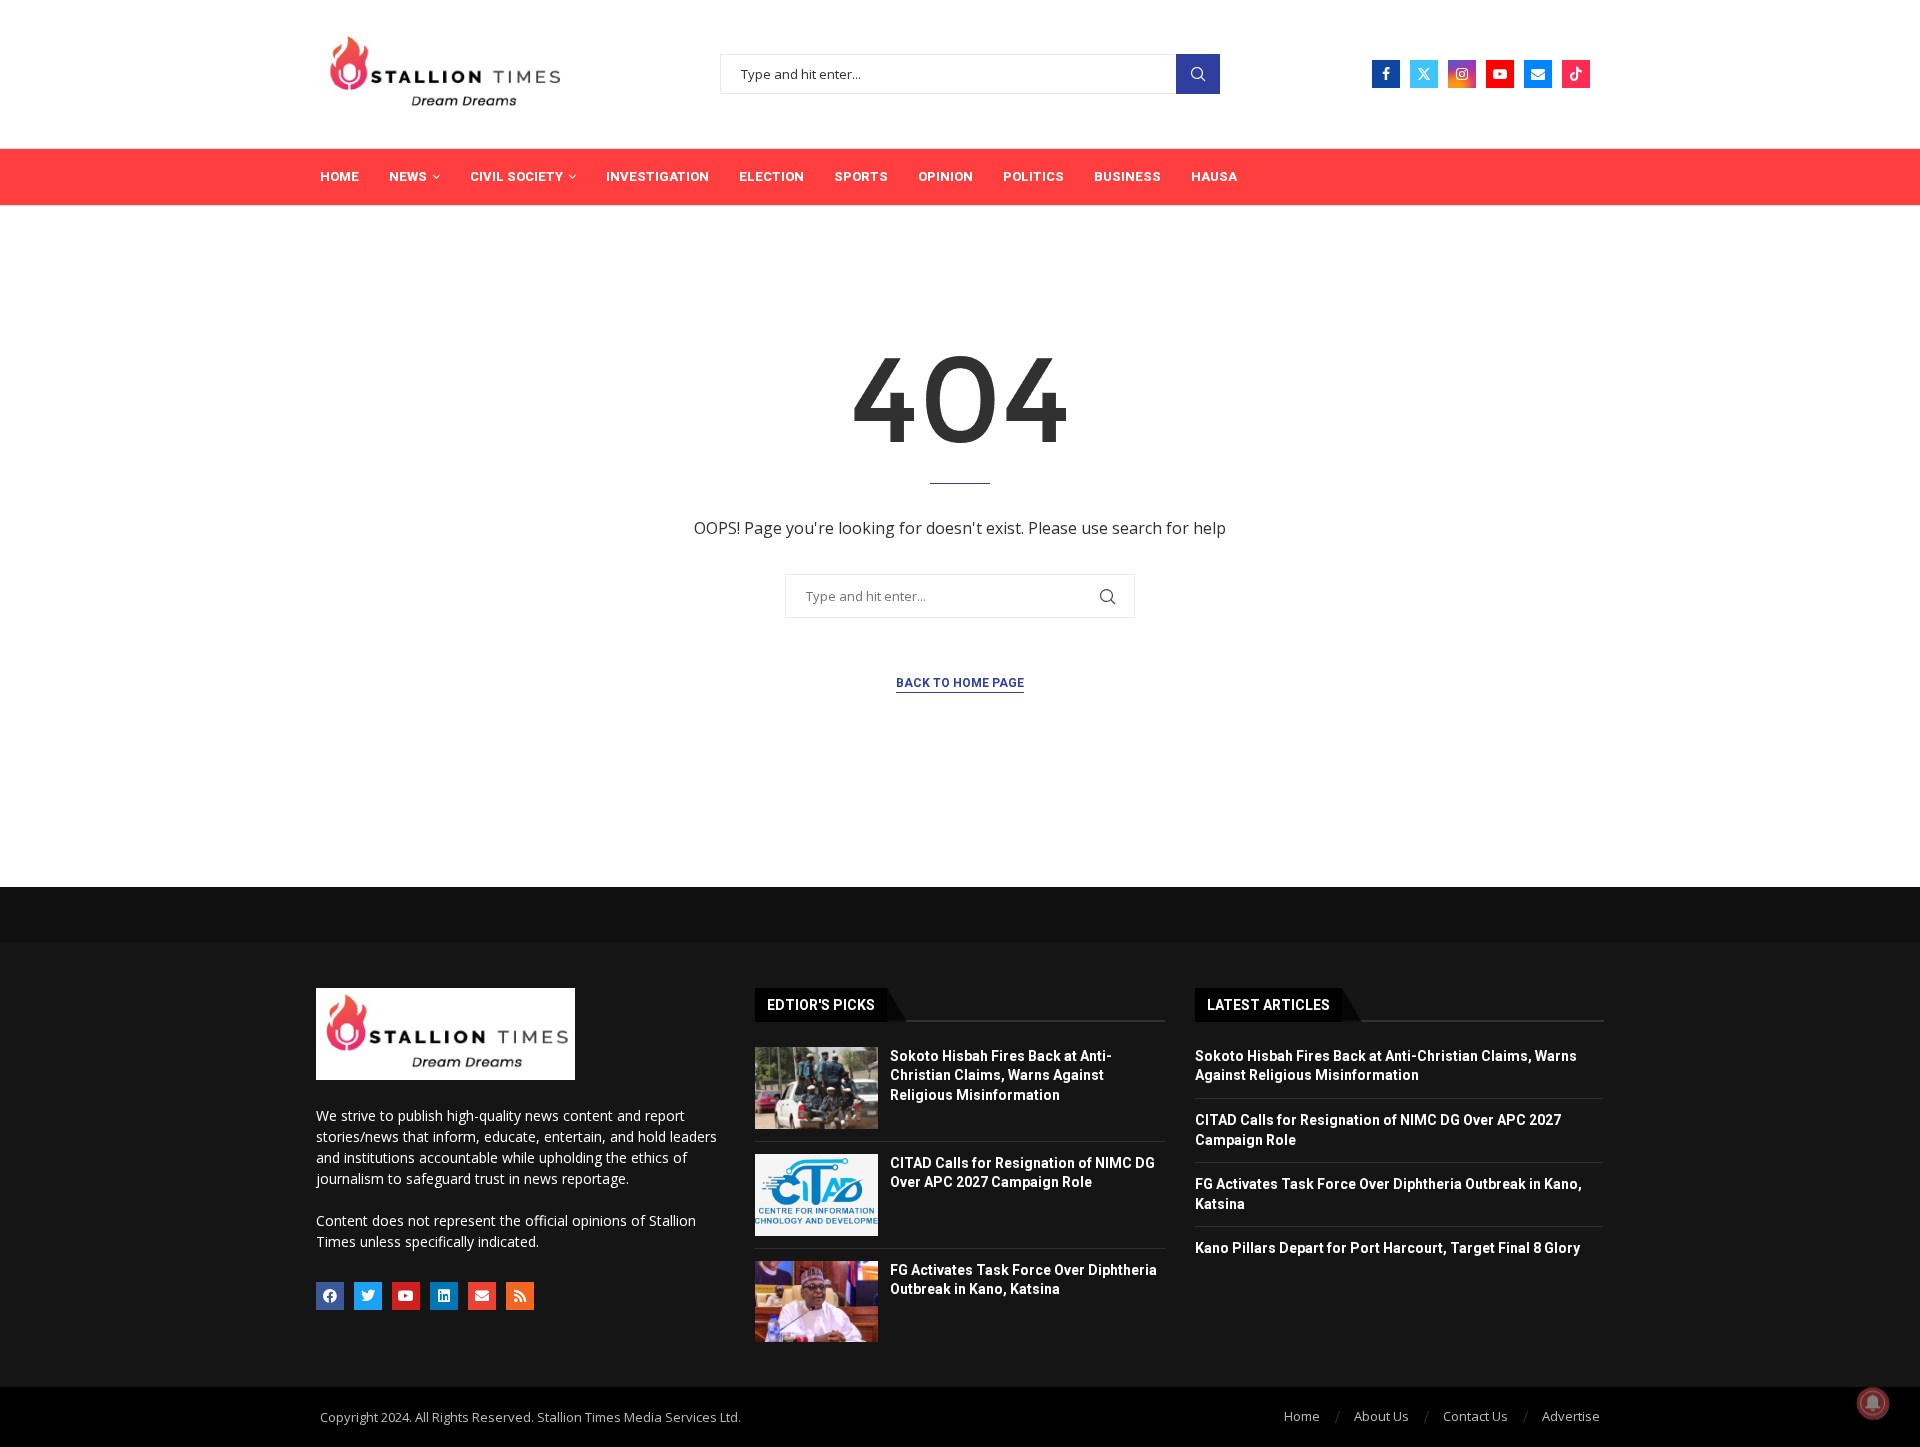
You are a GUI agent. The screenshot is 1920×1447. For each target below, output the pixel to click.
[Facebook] (1386, 74)
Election (771, 176)
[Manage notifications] (1873, 1403)
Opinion (945, 176)
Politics (1033, 176)
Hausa (1214, 176)
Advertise (1571, 1416)
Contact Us (1475, 1416)
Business (1127, 176)
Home (339, 176)
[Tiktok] (1576, 74)
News (408, 176)
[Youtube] (1500, 74)
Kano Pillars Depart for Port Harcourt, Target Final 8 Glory (1387, 1248)
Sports (861, 176)
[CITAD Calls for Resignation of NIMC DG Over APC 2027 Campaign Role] (816, 1195)
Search (1198, 74)
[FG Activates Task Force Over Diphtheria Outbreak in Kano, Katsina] (816, 1302)
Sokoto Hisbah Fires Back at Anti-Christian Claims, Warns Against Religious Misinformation (1001, 1075)
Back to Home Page (960, 683)
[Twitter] (1424, 74)
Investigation (657, 176)
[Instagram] (1462, 74)
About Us (1381, 1416)
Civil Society (516, 176)
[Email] (1538, 74)
